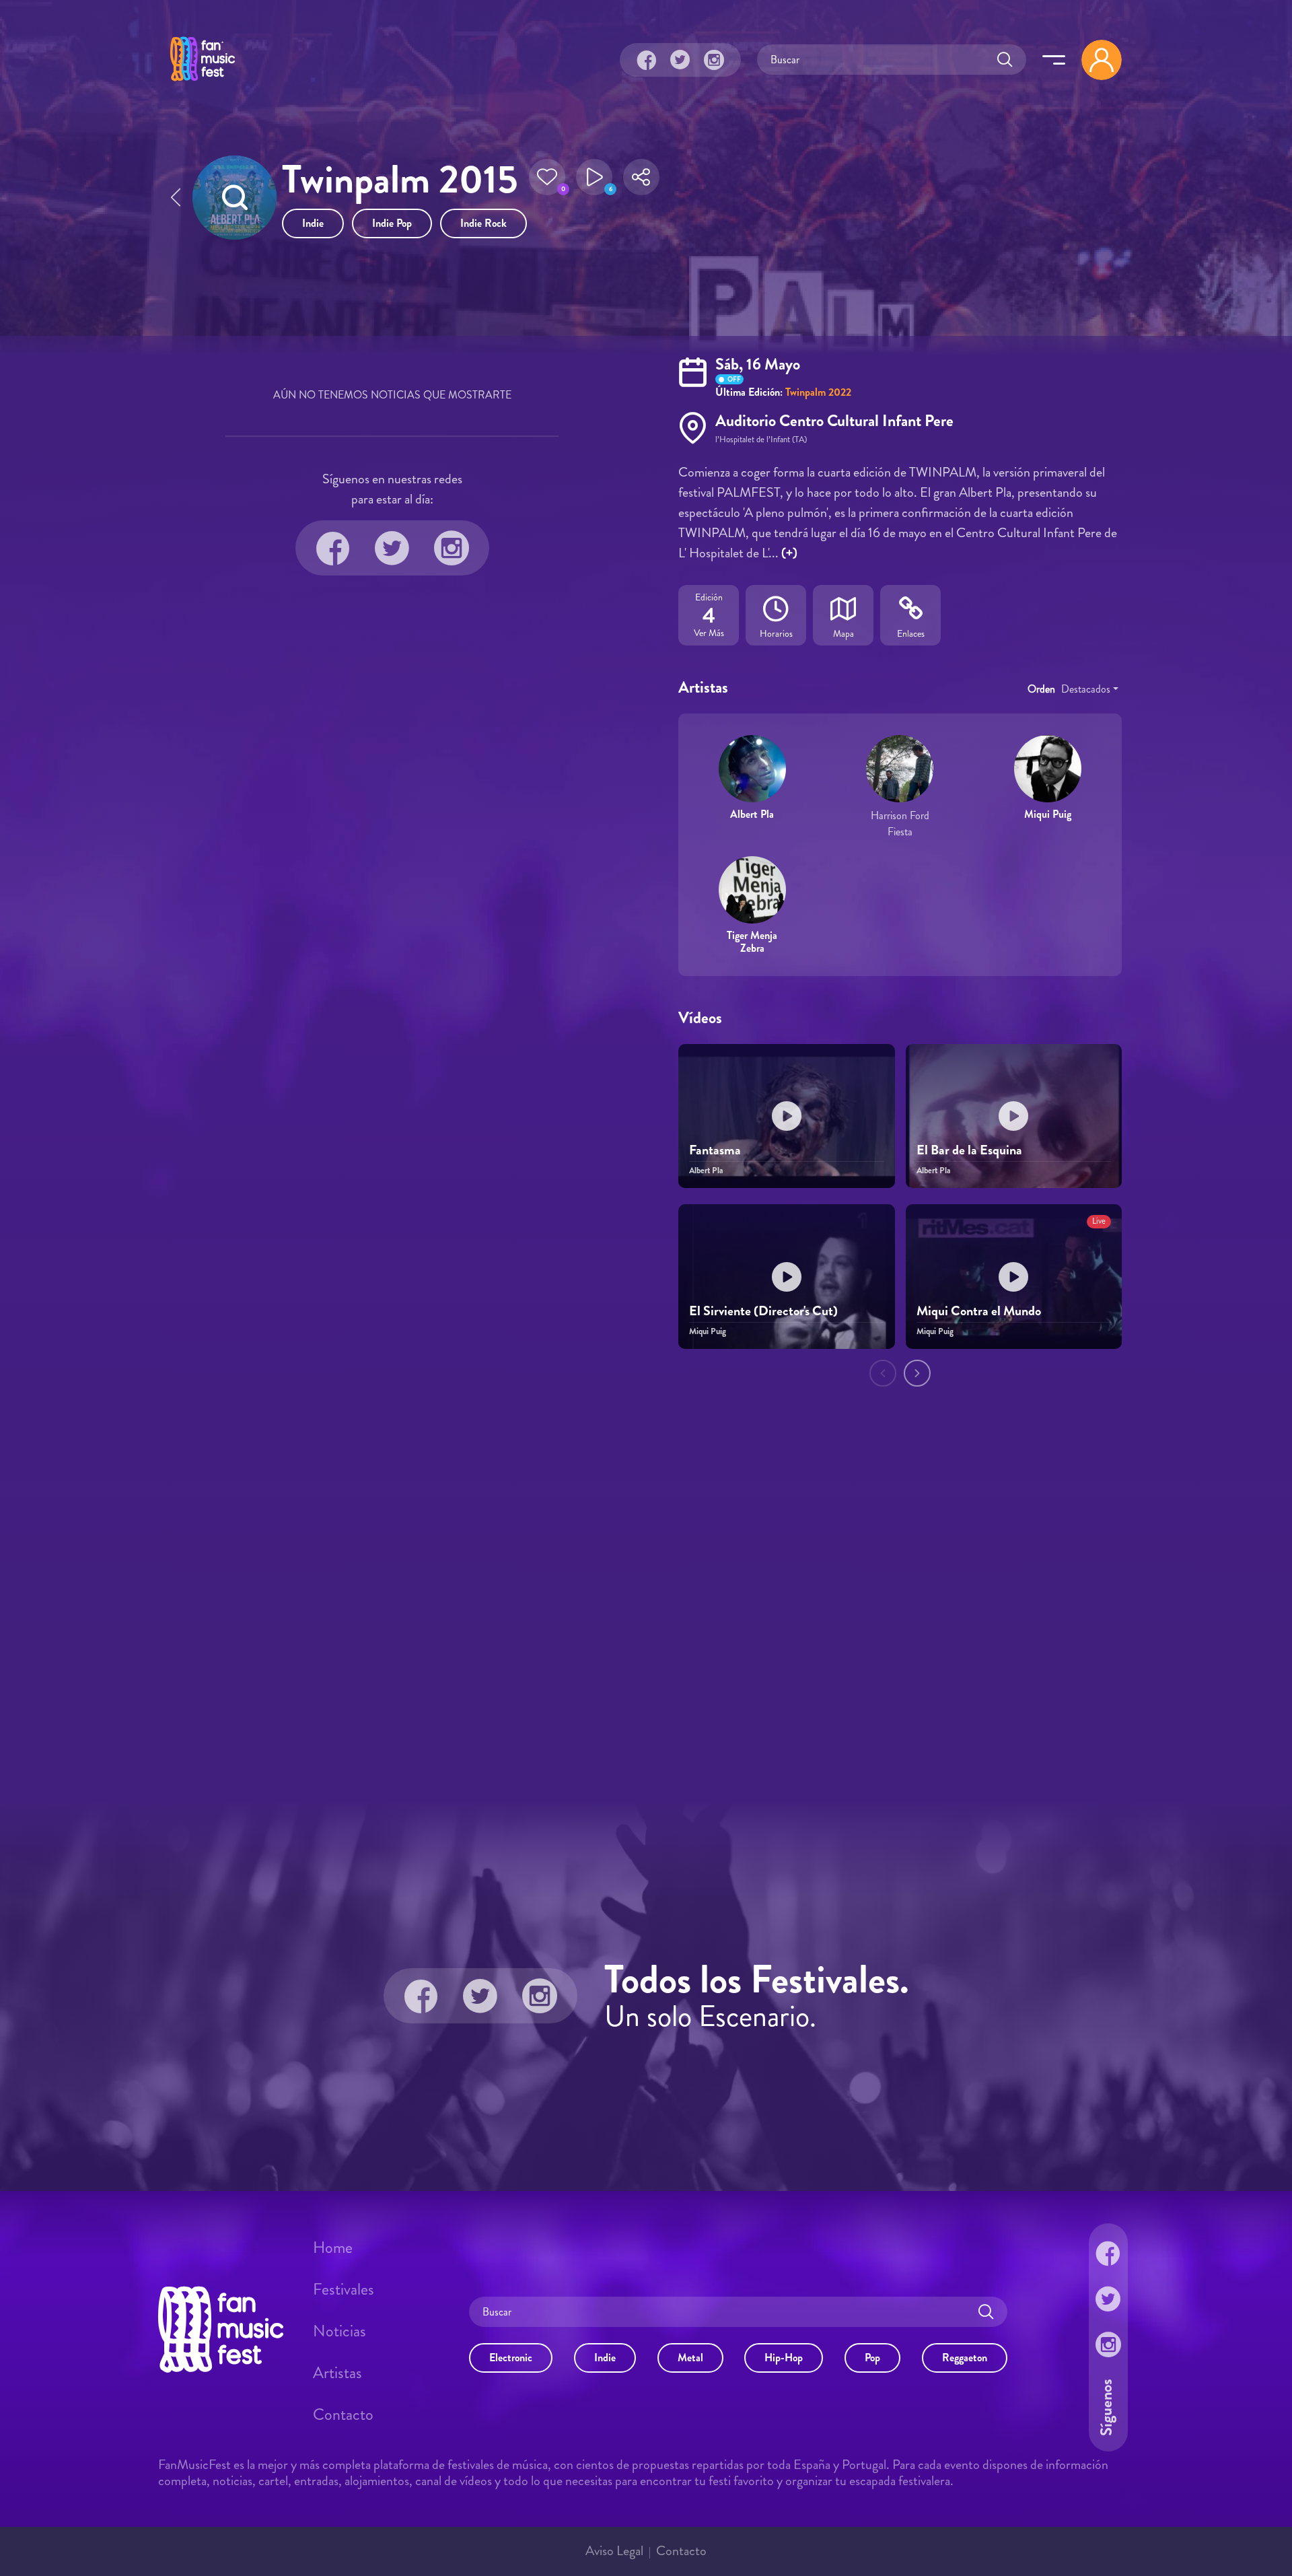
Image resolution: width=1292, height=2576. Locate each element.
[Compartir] (641, 181)
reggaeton (965, 2358)
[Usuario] (1102, 60)
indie (313, 223)
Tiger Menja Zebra (752, 942)
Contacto (343, 2414)
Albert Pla (752, 814)
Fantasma (715, 1150)
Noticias (339, 2331)
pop (872, 2358)
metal (690, 2358)
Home (333, 2248)
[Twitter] (680, 60)
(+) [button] (789, 553)
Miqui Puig (1048, 814)
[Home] (203, 83)
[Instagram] (714, 60)
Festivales (344, 2289)
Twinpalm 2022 (818, 392)
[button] (547, 181)
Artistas (337, 2373)
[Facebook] (647, 60)
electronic (511, 2358)
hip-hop (784, 2358)
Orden (1041, 689)
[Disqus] (646, 1595)
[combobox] (1090, 689)
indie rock (483, 223)
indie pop (392, 223)
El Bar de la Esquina (969, 1150)
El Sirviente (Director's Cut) (763, 1311)
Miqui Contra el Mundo (979, 1311)
